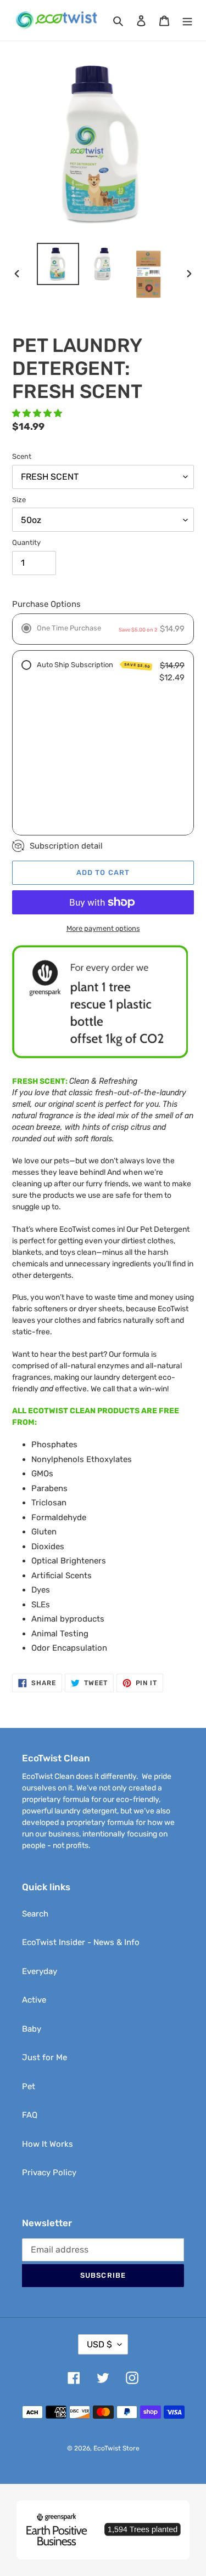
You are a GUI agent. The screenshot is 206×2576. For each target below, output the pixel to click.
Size (19, 500)
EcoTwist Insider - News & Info (81, 1942)
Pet (29, 2086)
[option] (58, 264)
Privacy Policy (49, 2173)
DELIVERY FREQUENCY (76, 757)
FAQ (30, 2115)
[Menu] (187, 21)
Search (35, 1914)
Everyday (40, 1971)
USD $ (99, 2344)
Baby (32, 2029)
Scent (22, 456)
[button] (38, 413)
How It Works (48, 2144)
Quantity (26, 542)
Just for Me (44, 2057)
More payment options (103, 928)
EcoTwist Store (116, 2448)
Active (34, 2000)
